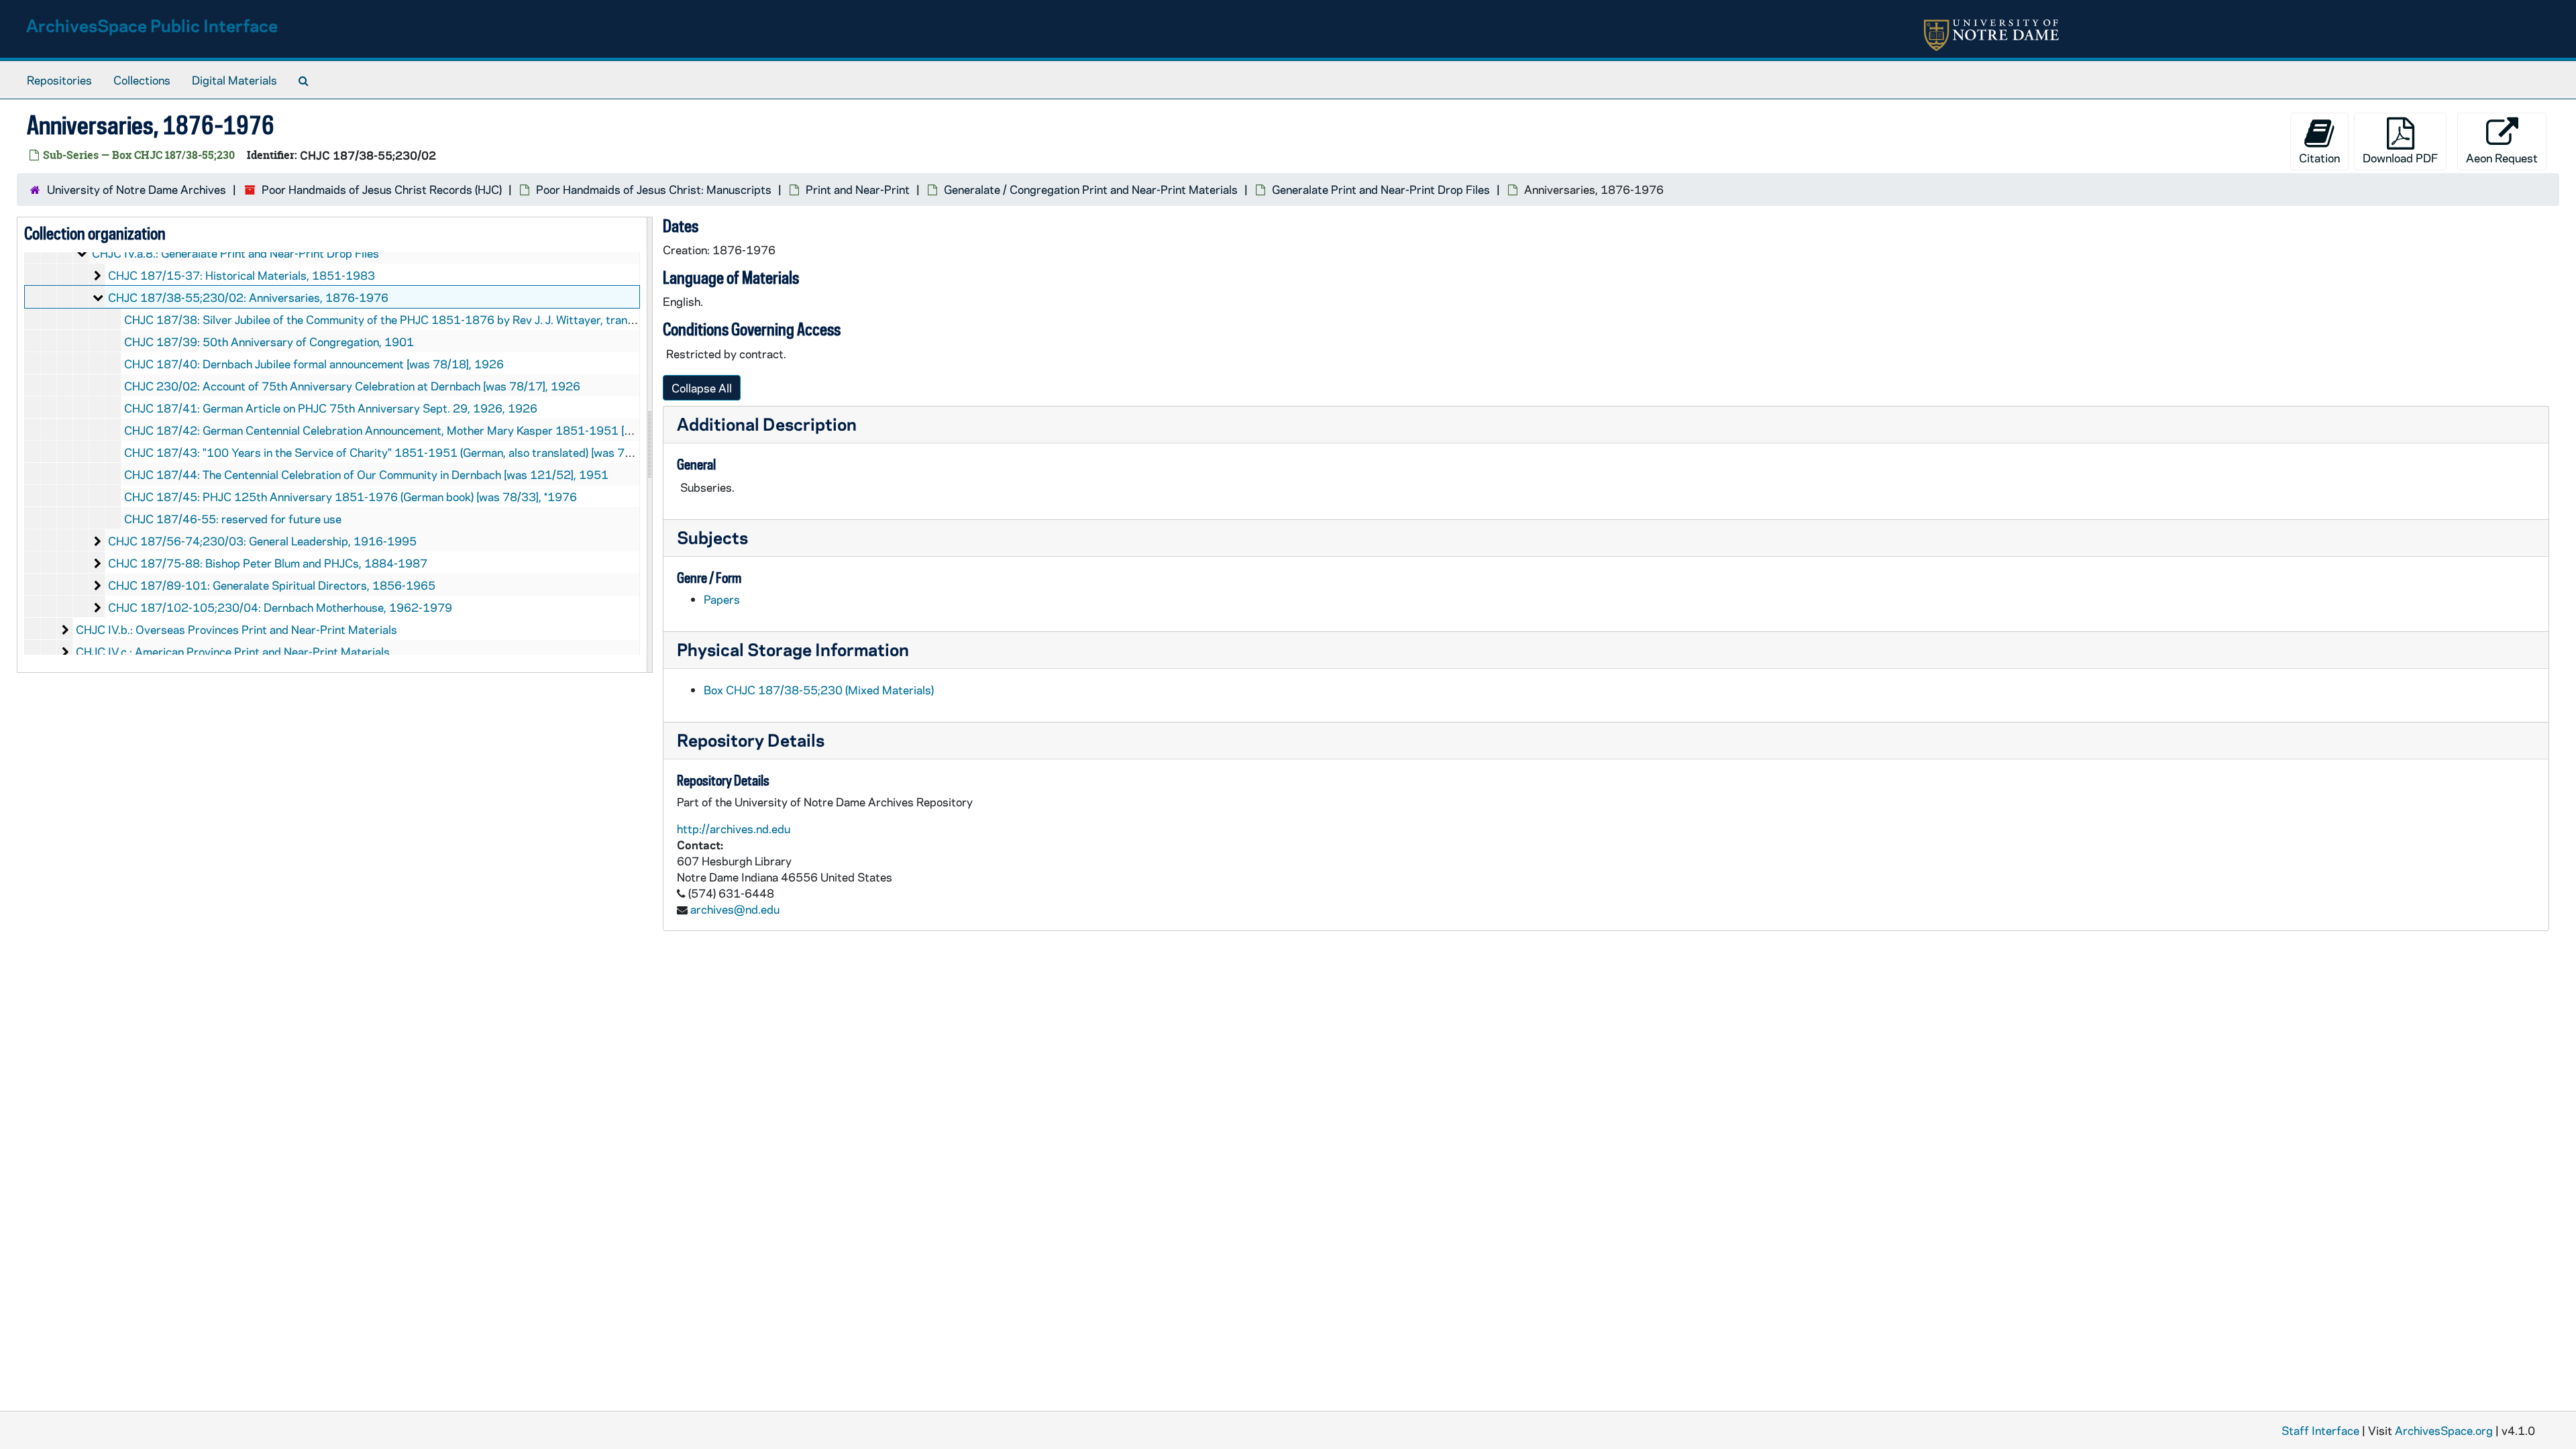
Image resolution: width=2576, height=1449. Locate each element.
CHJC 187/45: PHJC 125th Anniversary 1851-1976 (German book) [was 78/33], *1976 (351, 496)
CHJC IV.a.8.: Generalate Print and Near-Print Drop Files (235, 253)
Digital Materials (234, 80)
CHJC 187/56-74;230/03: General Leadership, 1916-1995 (262, 541)
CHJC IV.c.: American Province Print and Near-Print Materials (233, 651)
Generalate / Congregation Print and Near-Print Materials (1091, 189)
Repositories (59, 80)
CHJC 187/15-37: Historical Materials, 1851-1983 (241, 275)
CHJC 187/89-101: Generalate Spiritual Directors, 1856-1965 (272, 585)
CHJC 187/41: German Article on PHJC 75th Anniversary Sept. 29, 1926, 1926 (331, 408)
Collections (142, 80)
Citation (2319, 158)
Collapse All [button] (702, 388)
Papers (722, 599)
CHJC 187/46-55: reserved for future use (233, 519)
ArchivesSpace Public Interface (152, 25)
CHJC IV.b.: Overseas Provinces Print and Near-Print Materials (236, 629)
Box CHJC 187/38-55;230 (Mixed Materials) (819, 690)
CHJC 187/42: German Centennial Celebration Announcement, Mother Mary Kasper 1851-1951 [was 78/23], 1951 (421, 430)
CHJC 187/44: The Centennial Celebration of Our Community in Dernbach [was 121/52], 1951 (366, 474)
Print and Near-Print (858, 189)
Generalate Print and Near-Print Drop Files (1381, 189)
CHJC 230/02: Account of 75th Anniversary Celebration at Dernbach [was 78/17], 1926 (352, 386)
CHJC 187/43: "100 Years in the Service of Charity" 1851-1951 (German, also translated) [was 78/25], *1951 (408, 452)
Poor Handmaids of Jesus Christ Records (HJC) (382, 189)
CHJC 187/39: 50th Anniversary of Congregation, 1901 (269, 341)
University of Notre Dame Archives (137, 189)
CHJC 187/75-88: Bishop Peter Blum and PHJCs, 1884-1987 (268, 563)
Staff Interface (2320, 1430)
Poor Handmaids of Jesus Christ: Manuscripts (654, 189)
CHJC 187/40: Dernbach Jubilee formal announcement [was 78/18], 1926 (314, 364)
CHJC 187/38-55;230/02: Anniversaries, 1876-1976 (248, 297)
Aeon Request (2502, 158)
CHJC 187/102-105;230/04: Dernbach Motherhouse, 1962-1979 (280, 607)
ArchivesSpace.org (2444, 1430)
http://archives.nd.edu (734, 828)
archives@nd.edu (735, 909)
